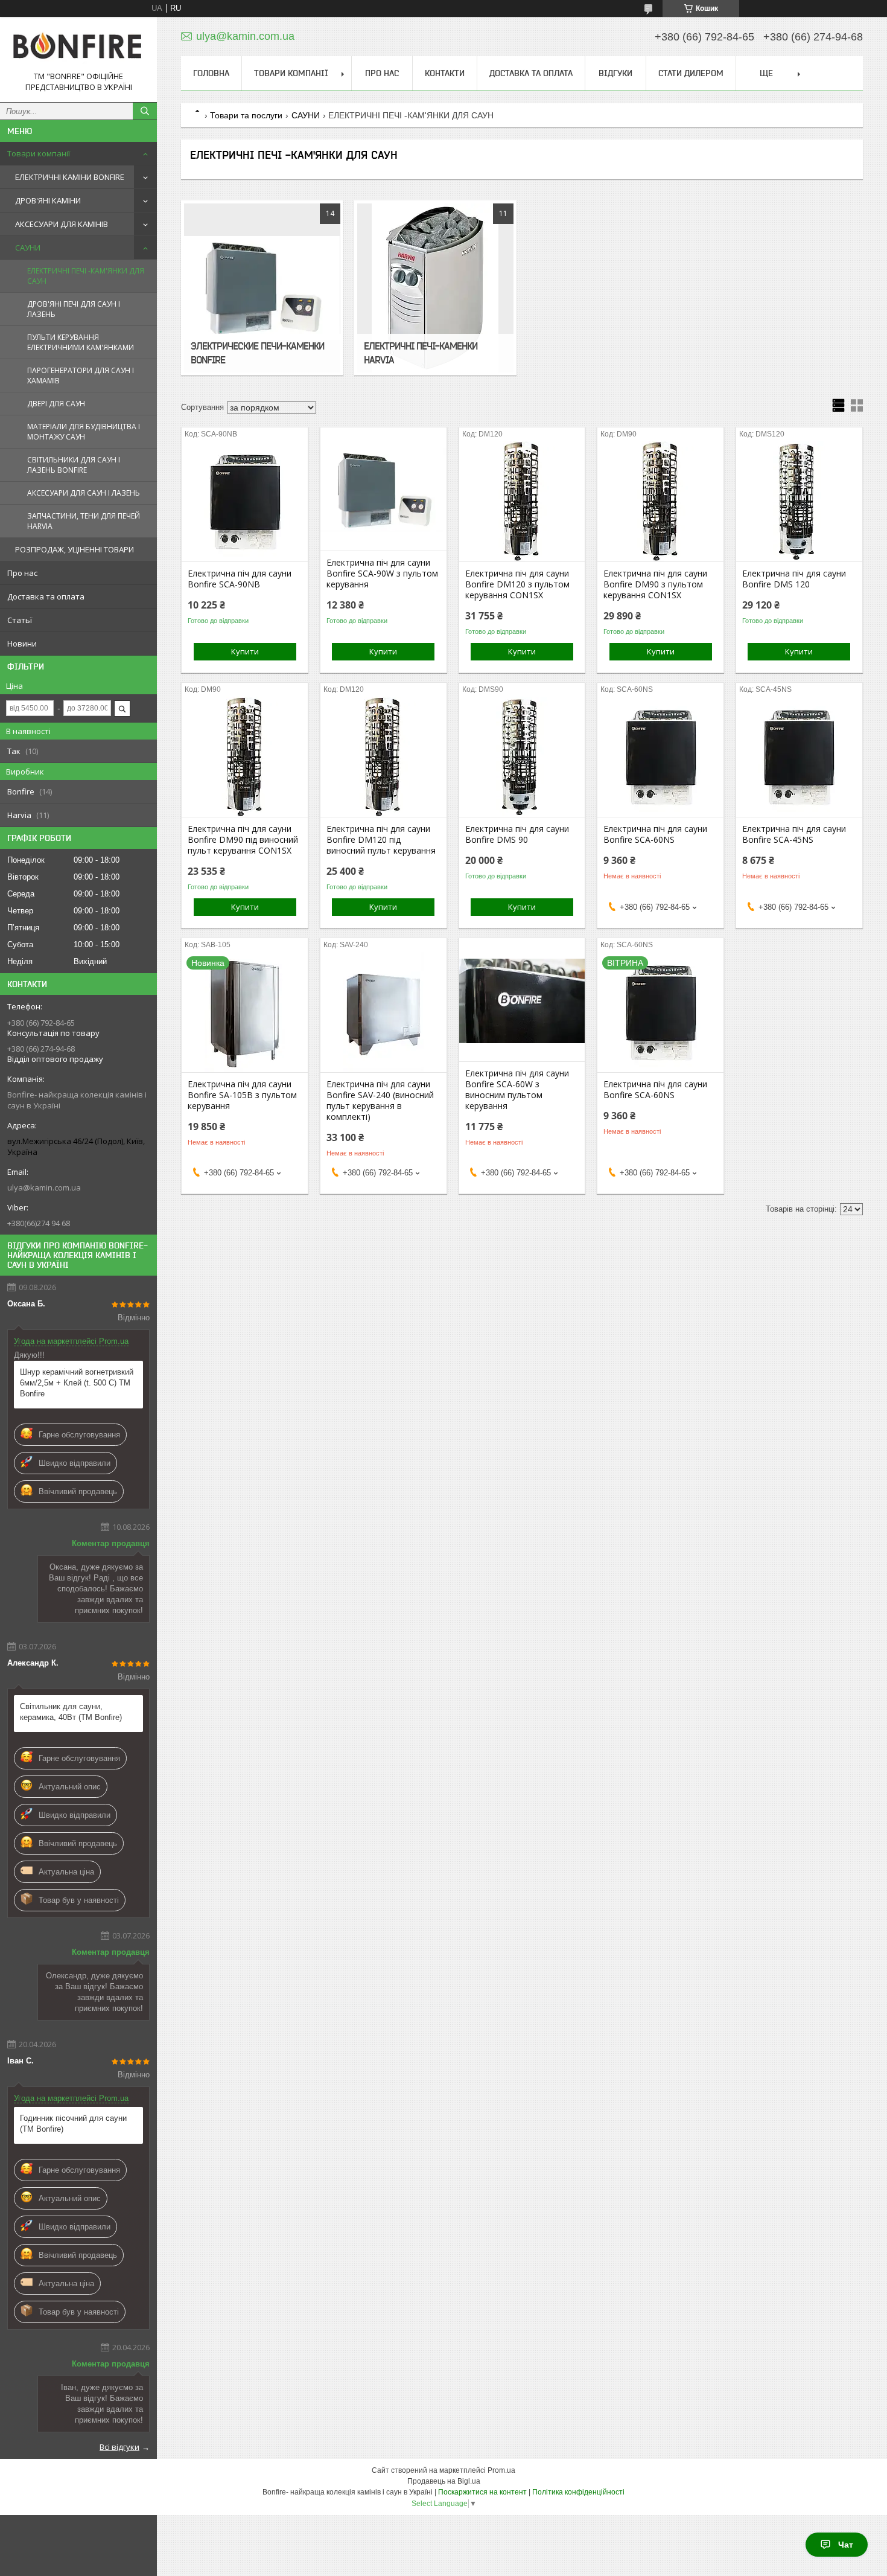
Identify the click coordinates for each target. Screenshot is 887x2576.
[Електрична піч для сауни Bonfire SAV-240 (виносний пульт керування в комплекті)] (383, 1012)
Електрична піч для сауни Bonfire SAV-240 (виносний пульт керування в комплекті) (380, 1101)
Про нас (22, 573)
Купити (245, 651)
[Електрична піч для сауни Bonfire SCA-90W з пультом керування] (383, 490)
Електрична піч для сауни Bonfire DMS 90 (517, 834)
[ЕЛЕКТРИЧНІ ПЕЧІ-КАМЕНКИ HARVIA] (435, 288)
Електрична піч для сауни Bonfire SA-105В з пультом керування (242, 1095)
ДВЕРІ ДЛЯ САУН (56, 404)
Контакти (445, 73)
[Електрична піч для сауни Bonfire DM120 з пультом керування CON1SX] (522, 501)
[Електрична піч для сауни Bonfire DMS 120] (799, 501)
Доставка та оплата (46, 596)
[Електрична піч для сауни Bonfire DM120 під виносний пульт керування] (383, 756)
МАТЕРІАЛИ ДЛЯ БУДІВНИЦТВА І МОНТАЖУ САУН (84, 432)
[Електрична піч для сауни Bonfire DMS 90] (522, 756)
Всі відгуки (119, 2447)
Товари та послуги (246, 115)
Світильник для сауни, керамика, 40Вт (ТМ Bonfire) (71, 1712)
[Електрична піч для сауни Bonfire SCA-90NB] (245, 501)
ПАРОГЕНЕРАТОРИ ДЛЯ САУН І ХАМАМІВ (81, 376)
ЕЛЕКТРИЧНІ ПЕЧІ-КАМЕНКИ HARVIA (421, 353)
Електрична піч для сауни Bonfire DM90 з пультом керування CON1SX (655, 584)
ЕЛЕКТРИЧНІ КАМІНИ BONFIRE (70, 177)
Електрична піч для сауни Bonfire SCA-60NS (655, 834)
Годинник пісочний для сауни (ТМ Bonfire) (73, 2124)
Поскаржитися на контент (482, 2492)
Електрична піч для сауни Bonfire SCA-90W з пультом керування (382, 574)
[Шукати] (145, 111)
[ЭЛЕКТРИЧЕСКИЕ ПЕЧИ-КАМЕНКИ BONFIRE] (262, 288)
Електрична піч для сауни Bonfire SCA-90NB (240, 579)
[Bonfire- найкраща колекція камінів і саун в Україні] (78, 49)
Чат (846, 2545)
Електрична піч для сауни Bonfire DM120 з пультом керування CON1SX (517, 584)
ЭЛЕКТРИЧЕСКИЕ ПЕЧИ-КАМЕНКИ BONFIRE (257, 353)
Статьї (20, 620)
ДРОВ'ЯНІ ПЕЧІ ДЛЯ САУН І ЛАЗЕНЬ (74, 309)
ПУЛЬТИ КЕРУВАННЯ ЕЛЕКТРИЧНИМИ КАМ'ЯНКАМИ (81, 342)
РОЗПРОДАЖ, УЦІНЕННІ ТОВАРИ (75, 549)
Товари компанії (39, 153)
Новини (22, 644)
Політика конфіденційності (578, 2492)
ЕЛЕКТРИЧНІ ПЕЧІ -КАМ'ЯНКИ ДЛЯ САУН (86, 276)
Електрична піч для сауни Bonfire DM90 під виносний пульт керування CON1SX (243, 840)
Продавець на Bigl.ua (444, 2481)
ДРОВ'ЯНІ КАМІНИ (48, 200)
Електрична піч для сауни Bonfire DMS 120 (794, 579)
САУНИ (28, 248)
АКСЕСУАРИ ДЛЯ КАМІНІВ (62, 224)
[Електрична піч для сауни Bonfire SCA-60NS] (660, 756)
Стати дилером (691, 73)
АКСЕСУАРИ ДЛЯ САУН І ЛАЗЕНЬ (84, 493)
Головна (211, 73)
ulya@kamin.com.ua (44, 1187)
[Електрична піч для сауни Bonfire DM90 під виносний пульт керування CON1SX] (245, 756)
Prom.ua (501, 2470)
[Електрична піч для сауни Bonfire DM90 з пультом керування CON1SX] (660, 501)
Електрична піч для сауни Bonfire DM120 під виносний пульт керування (381, 840)
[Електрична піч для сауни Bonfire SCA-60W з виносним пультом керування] (522, 1001)
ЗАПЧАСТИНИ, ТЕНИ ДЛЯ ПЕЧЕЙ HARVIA (84, 521)
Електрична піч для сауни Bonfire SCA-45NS (794, 834)
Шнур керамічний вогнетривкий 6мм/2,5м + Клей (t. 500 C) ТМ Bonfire (77, 1383)
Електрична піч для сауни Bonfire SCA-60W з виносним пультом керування (517, 1090)
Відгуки (615, 73)
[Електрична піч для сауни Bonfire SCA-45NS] (799, 756)
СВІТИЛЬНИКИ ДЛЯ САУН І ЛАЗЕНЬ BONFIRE (74, 465)
